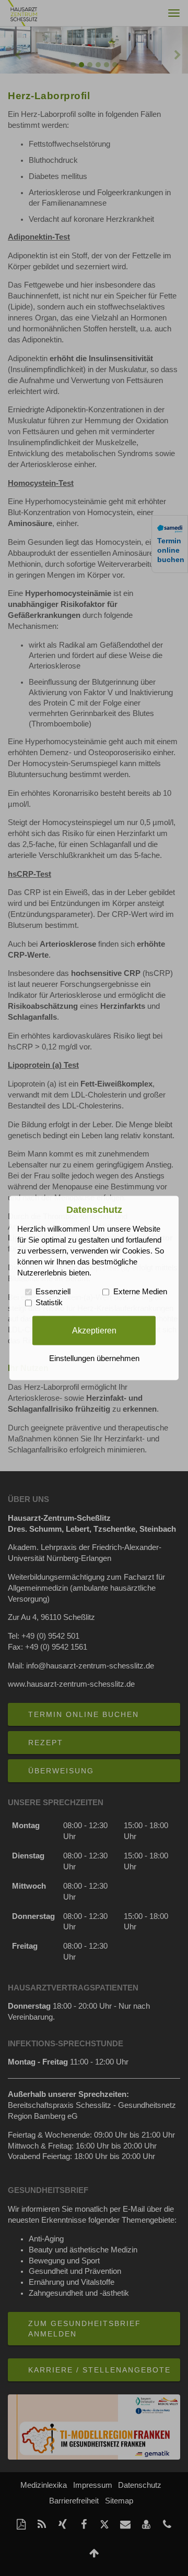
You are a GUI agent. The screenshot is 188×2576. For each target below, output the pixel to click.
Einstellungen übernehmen (94, 1359)
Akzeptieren (94, 1330)
